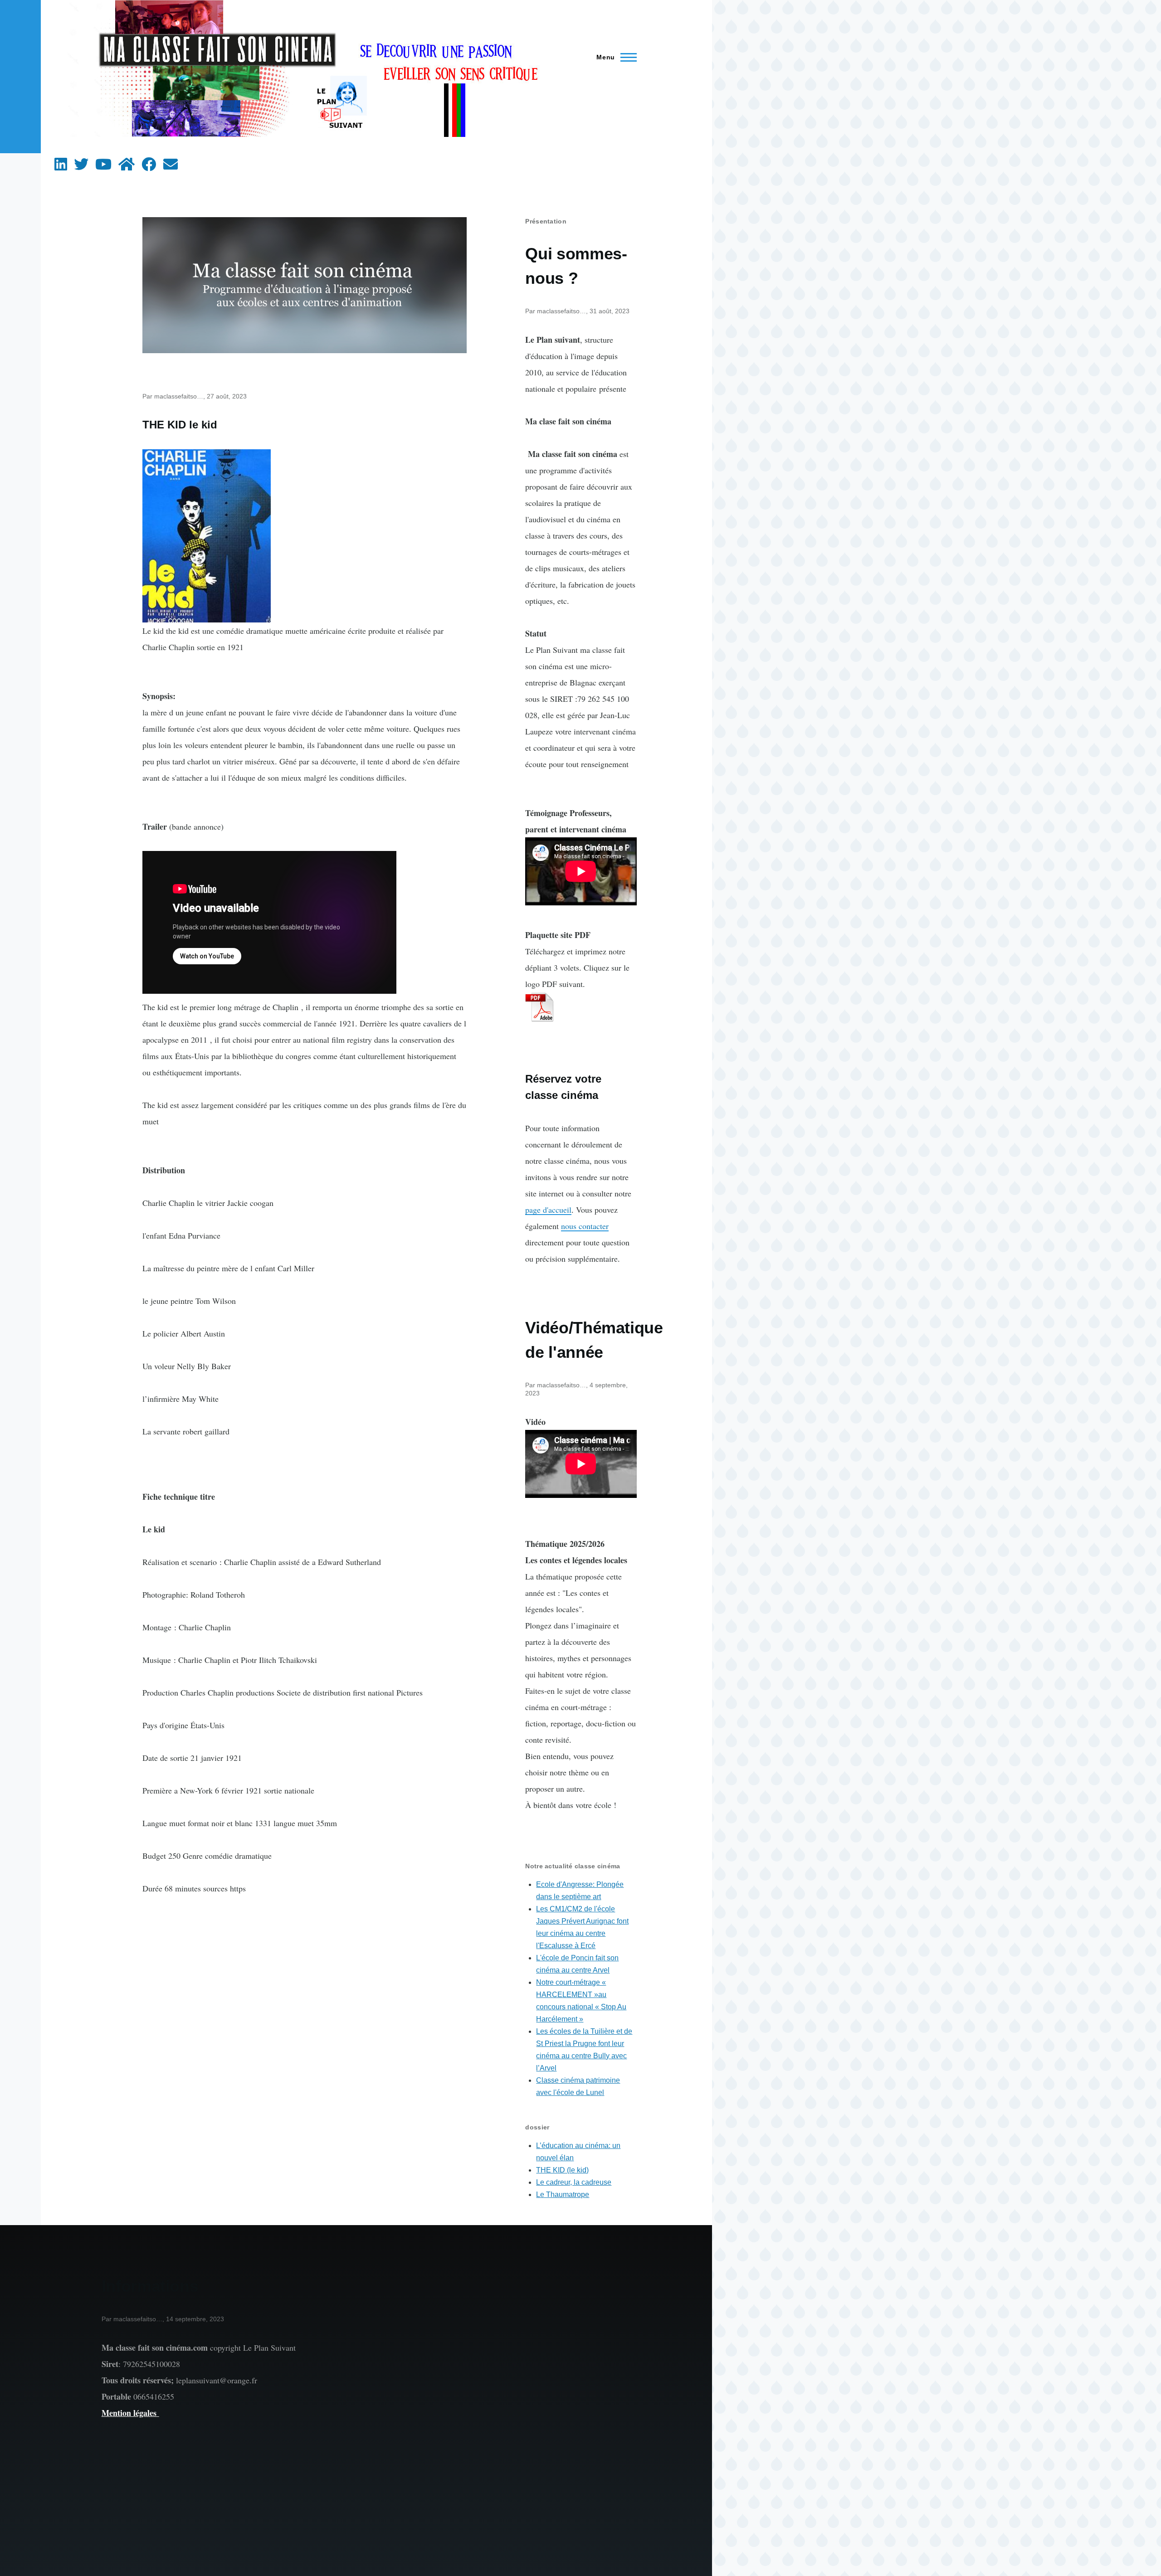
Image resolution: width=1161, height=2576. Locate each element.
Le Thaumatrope (563, 2194)
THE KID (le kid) (562, 2170)
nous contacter (585, 1226)
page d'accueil (548, 1210)
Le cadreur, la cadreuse (574, 2182)
